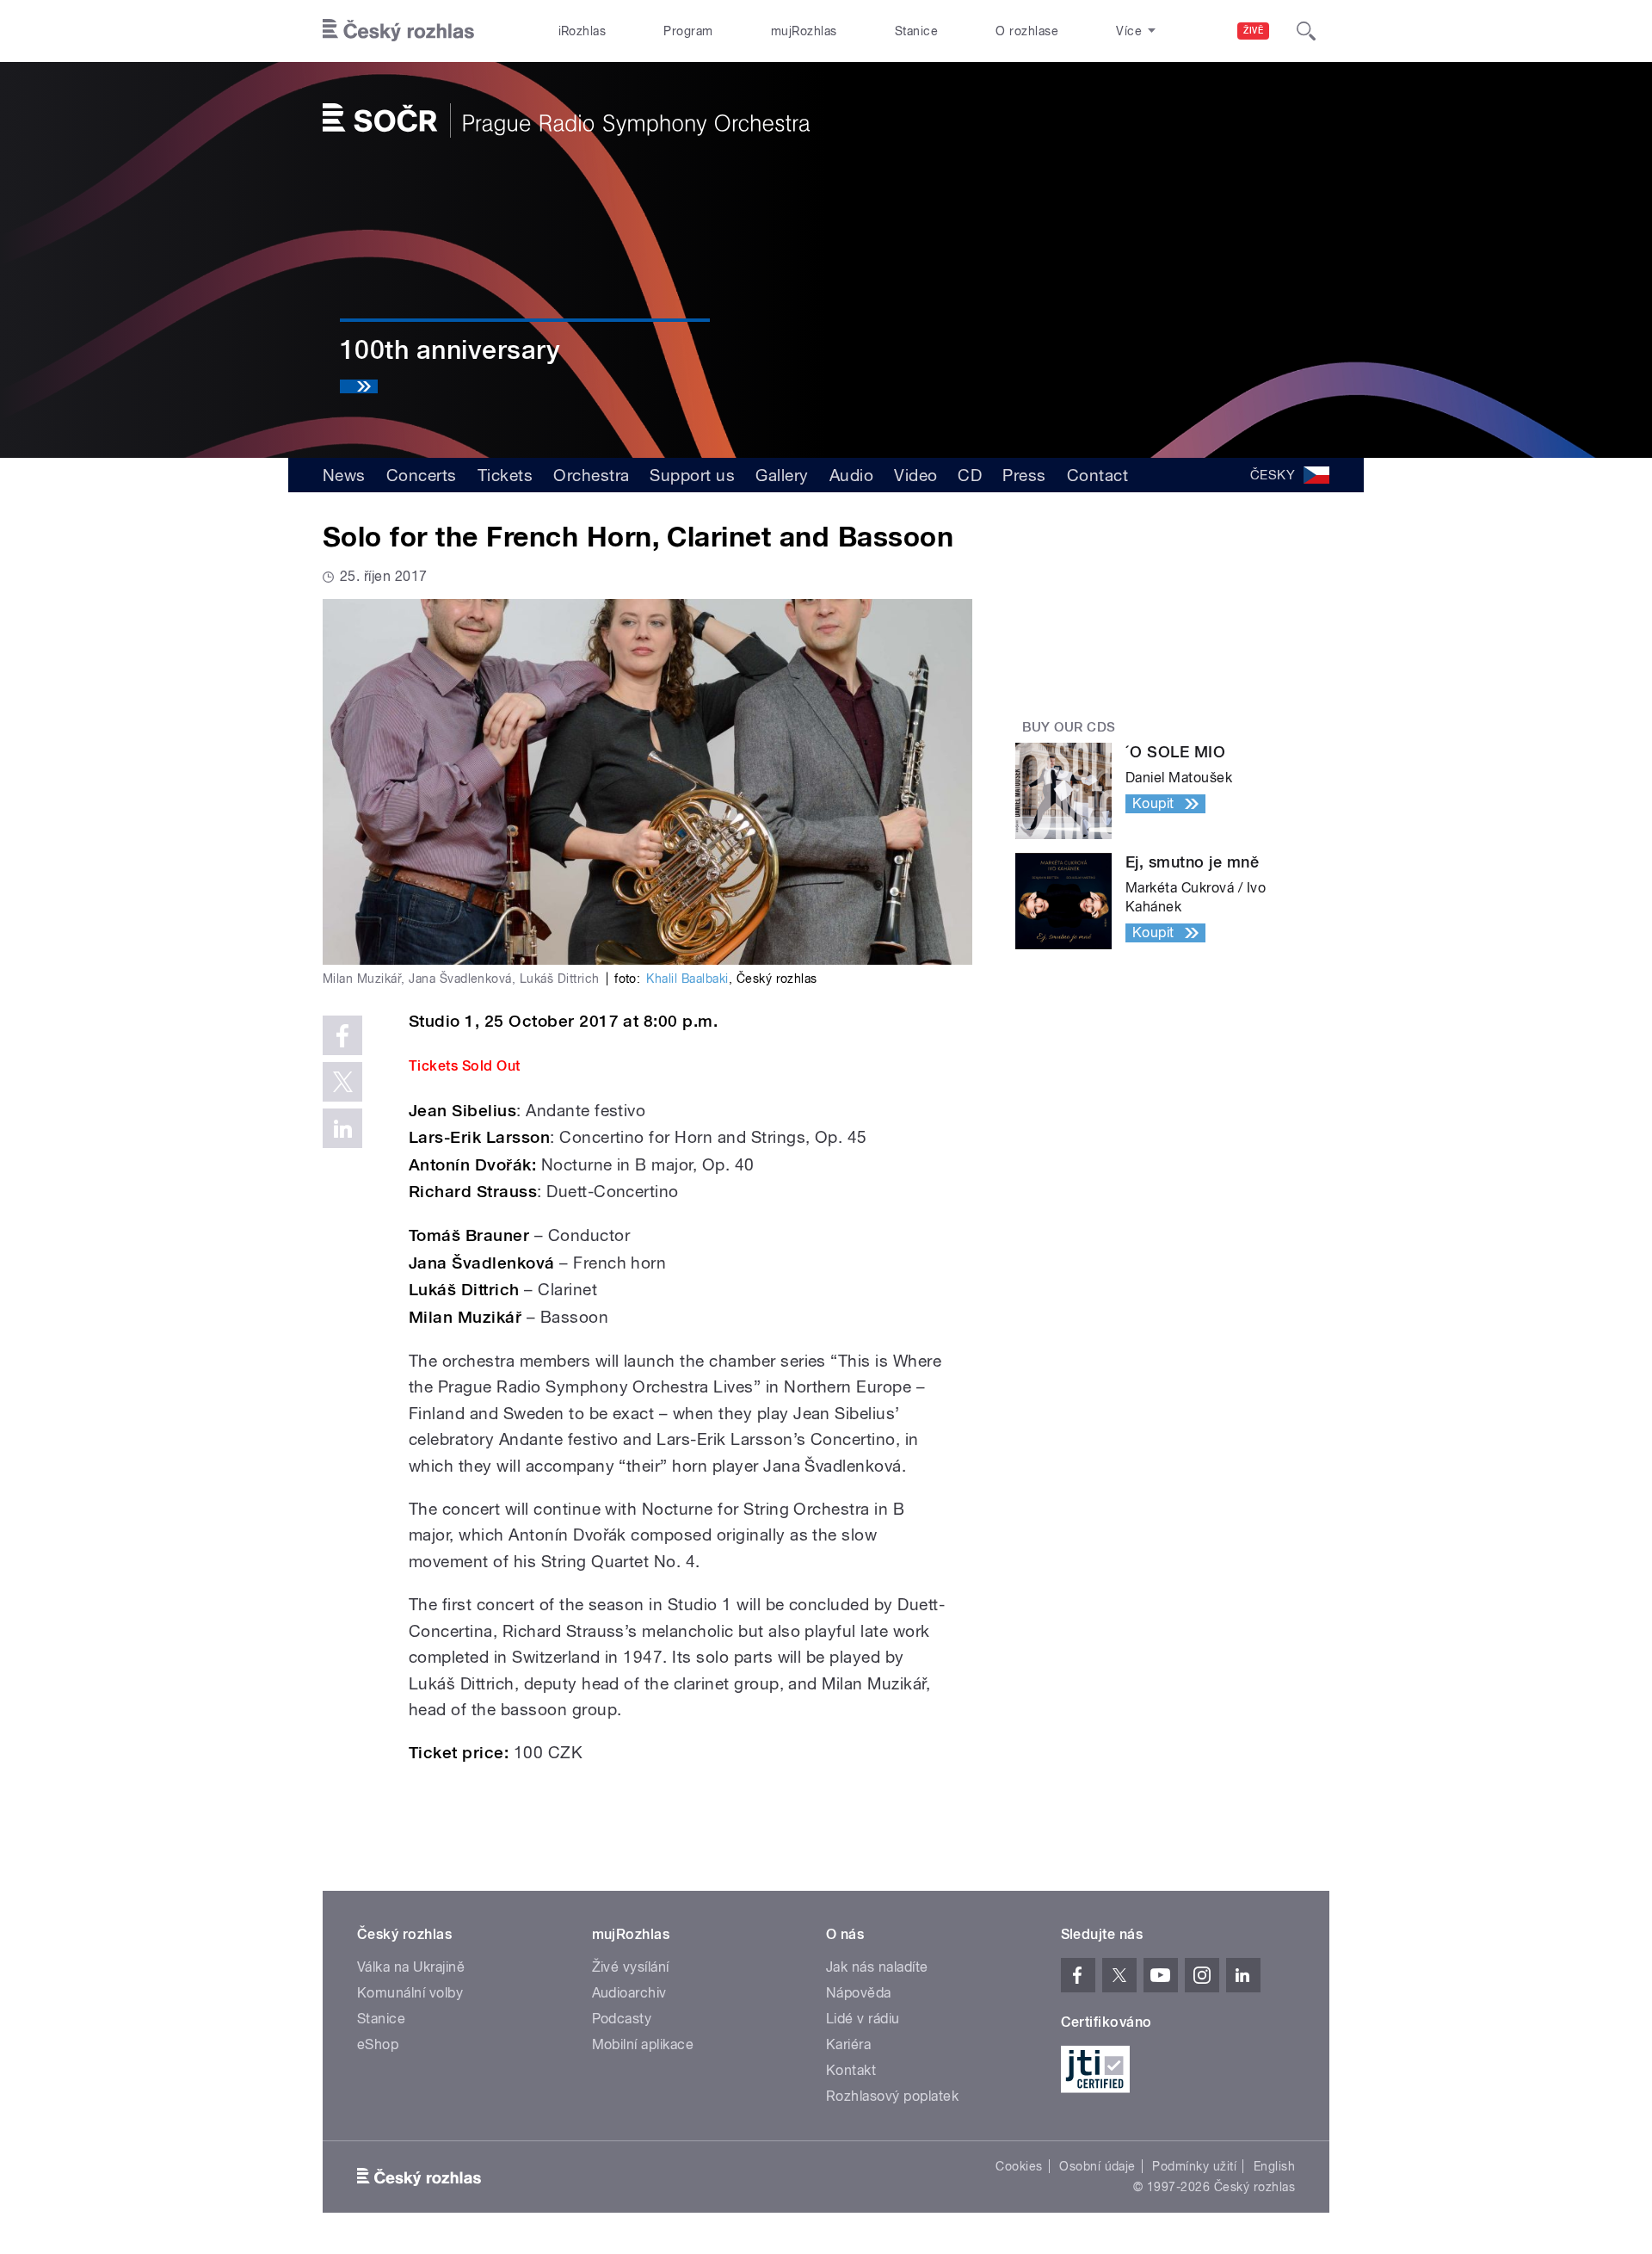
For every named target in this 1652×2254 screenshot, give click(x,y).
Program (688, 31)
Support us (692, 475)
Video (915, 475)
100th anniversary (450, 350)
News (344, 475)
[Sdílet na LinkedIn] (342, 1128)
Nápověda (859, 1993)
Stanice (916, 31)
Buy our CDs (1069, 727)
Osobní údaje (1097, 2166)
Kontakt (851, 2070)
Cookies (1019, 2166)
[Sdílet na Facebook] (342, 1035)
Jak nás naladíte (877, 1967)
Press (1024, 475)
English (1274, 2166)
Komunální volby (410, 1993)
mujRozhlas (804, 31)
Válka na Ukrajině (411, 1967)
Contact (1097, 475)
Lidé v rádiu (863, 2019)
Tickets (505, 475)
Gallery (782, 475)
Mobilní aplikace (643, 2044)
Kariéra (848, 2044)
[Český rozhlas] (398, 31)
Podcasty (622, 2019)
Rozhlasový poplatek (892, 2096)
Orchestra (591, 475)
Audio (851, 475)
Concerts (422, 475)
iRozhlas (583, 31)
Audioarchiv (629, 1993)
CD (970, 475)
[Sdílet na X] (342, 1082)
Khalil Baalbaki (687, 979)
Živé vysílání (631, 1967)
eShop (378, 2044)
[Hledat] (1306, 31)
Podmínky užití (1194, 2166)
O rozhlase (1027, 31)
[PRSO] (566, 120)
